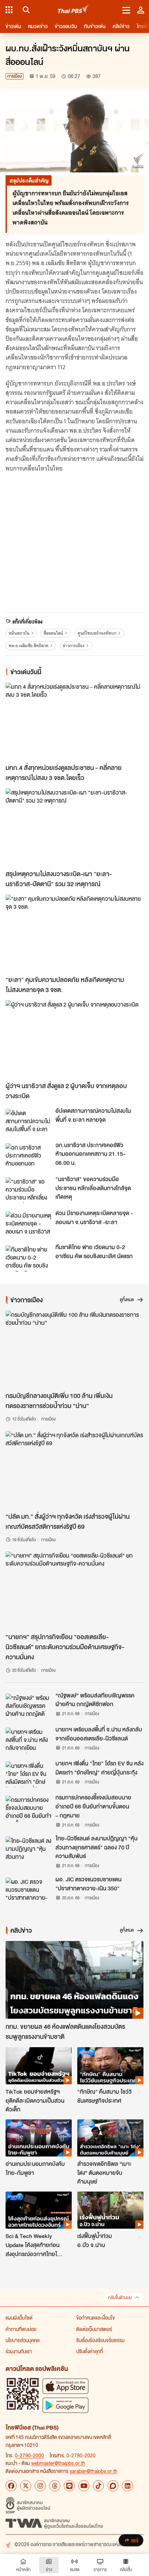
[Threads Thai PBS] (55, 2486)
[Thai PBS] (74, 10)
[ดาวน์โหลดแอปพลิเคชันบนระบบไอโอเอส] (65, 2386)
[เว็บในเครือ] (9, 10)
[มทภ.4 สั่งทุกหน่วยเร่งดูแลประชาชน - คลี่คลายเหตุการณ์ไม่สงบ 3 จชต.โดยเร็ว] (74, 721)
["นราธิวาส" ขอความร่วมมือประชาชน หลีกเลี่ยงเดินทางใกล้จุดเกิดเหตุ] (28, 1190)
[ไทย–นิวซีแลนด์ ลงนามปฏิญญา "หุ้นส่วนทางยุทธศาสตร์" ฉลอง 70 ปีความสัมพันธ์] (28, 1849)
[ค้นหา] (25, 10)
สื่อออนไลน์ (53, 633)
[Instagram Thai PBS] (40, 2486)
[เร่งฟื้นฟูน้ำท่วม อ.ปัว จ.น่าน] (110, 2210)
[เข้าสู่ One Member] (141, 10)
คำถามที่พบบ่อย (21, 2329)
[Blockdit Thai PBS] (113, 2486)
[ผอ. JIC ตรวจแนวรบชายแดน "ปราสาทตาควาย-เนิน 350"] (28, 1890)
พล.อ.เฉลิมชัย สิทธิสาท (29, 646)
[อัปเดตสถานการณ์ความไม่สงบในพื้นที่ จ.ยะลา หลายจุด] (28, 1122)
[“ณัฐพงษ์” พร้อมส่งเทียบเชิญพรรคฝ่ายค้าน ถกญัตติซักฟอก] (28, 1706)
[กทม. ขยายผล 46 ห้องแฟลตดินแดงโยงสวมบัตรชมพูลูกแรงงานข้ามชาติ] (74, 1980)
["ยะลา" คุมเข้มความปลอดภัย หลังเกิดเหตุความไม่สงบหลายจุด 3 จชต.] (74, 933)
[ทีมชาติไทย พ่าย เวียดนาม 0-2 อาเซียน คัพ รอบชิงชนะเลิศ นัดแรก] (28, 1258)
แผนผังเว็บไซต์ (19, 2317)
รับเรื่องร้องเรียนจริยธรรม (100, 2340)
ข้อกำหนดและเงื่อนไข (95, 2317)
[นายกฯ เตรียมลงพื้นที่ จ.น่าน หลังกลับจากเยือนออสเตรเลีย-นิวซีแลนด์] (28, 1740)
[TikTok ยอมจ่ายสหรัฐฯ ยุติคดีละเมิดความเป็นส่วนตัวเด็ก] (39, 2066)
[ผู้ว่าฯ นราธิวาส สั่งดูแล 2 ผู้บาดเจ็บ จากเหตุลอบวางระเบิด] (74, 1039)
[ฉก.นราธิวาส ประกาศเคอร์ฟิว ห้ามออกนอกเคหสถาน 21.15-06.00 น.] (28, 1156)
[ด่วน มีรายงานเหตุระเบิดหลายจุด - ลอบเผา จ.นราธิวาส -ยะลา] (28, 1224)
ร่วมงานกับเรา (19, 2351)
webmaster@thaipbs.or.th (58, 2463)
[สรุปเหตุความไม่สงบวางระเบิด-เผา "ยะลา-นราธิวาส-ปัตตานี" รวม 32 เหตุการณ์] (74, 827)
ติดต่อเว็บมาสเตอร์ (94, 2329)
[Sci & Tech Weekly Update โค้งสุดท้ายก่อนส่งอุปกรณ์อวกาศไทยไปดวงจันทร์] (39, 2210)
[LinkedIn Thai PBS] (128, 2486)
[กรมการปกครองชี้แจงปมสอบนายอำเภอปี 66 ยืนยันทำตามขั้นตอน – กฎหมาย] (28, 1808)
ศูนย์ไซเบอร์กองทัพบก (97, 633)
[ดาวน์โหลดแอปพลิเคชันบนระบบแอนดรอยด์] (65, 2405)
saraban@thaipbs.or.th (94, 2471)
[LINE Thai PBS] (69, 2486)
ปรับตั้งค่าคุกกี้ (90, 2351)
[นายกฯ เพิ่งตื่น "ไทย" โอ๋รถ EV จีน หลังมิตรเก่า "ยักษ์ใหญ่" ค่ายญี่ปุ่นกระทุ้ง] (28, 1774)
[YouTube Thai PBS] (84, 2486)
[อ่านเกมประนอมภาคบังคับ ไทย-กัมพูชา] (39, 2138)
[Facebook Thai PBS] (11, 2486)
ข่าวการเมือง (74, 646)
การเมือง (15, 76)
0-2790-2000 (29, 2455)
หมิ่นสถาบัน (19, 633)
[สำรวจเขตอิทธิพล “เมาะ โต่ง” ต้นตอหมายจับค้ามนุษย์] (110, 2138)
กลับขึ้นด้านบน (120, 2298)
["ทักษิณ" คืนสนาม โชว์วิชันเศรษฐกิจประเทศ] (110, 2066)
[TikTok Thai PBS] (98, 2486)
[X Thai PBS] (26, 2486)
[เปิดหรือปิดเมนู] (126, 10)
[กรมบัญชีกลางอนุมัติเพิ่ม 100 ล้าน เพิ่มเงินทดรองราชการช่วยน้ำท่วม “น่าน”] (74, 1349)
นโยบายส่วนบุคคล (23, 2340)
